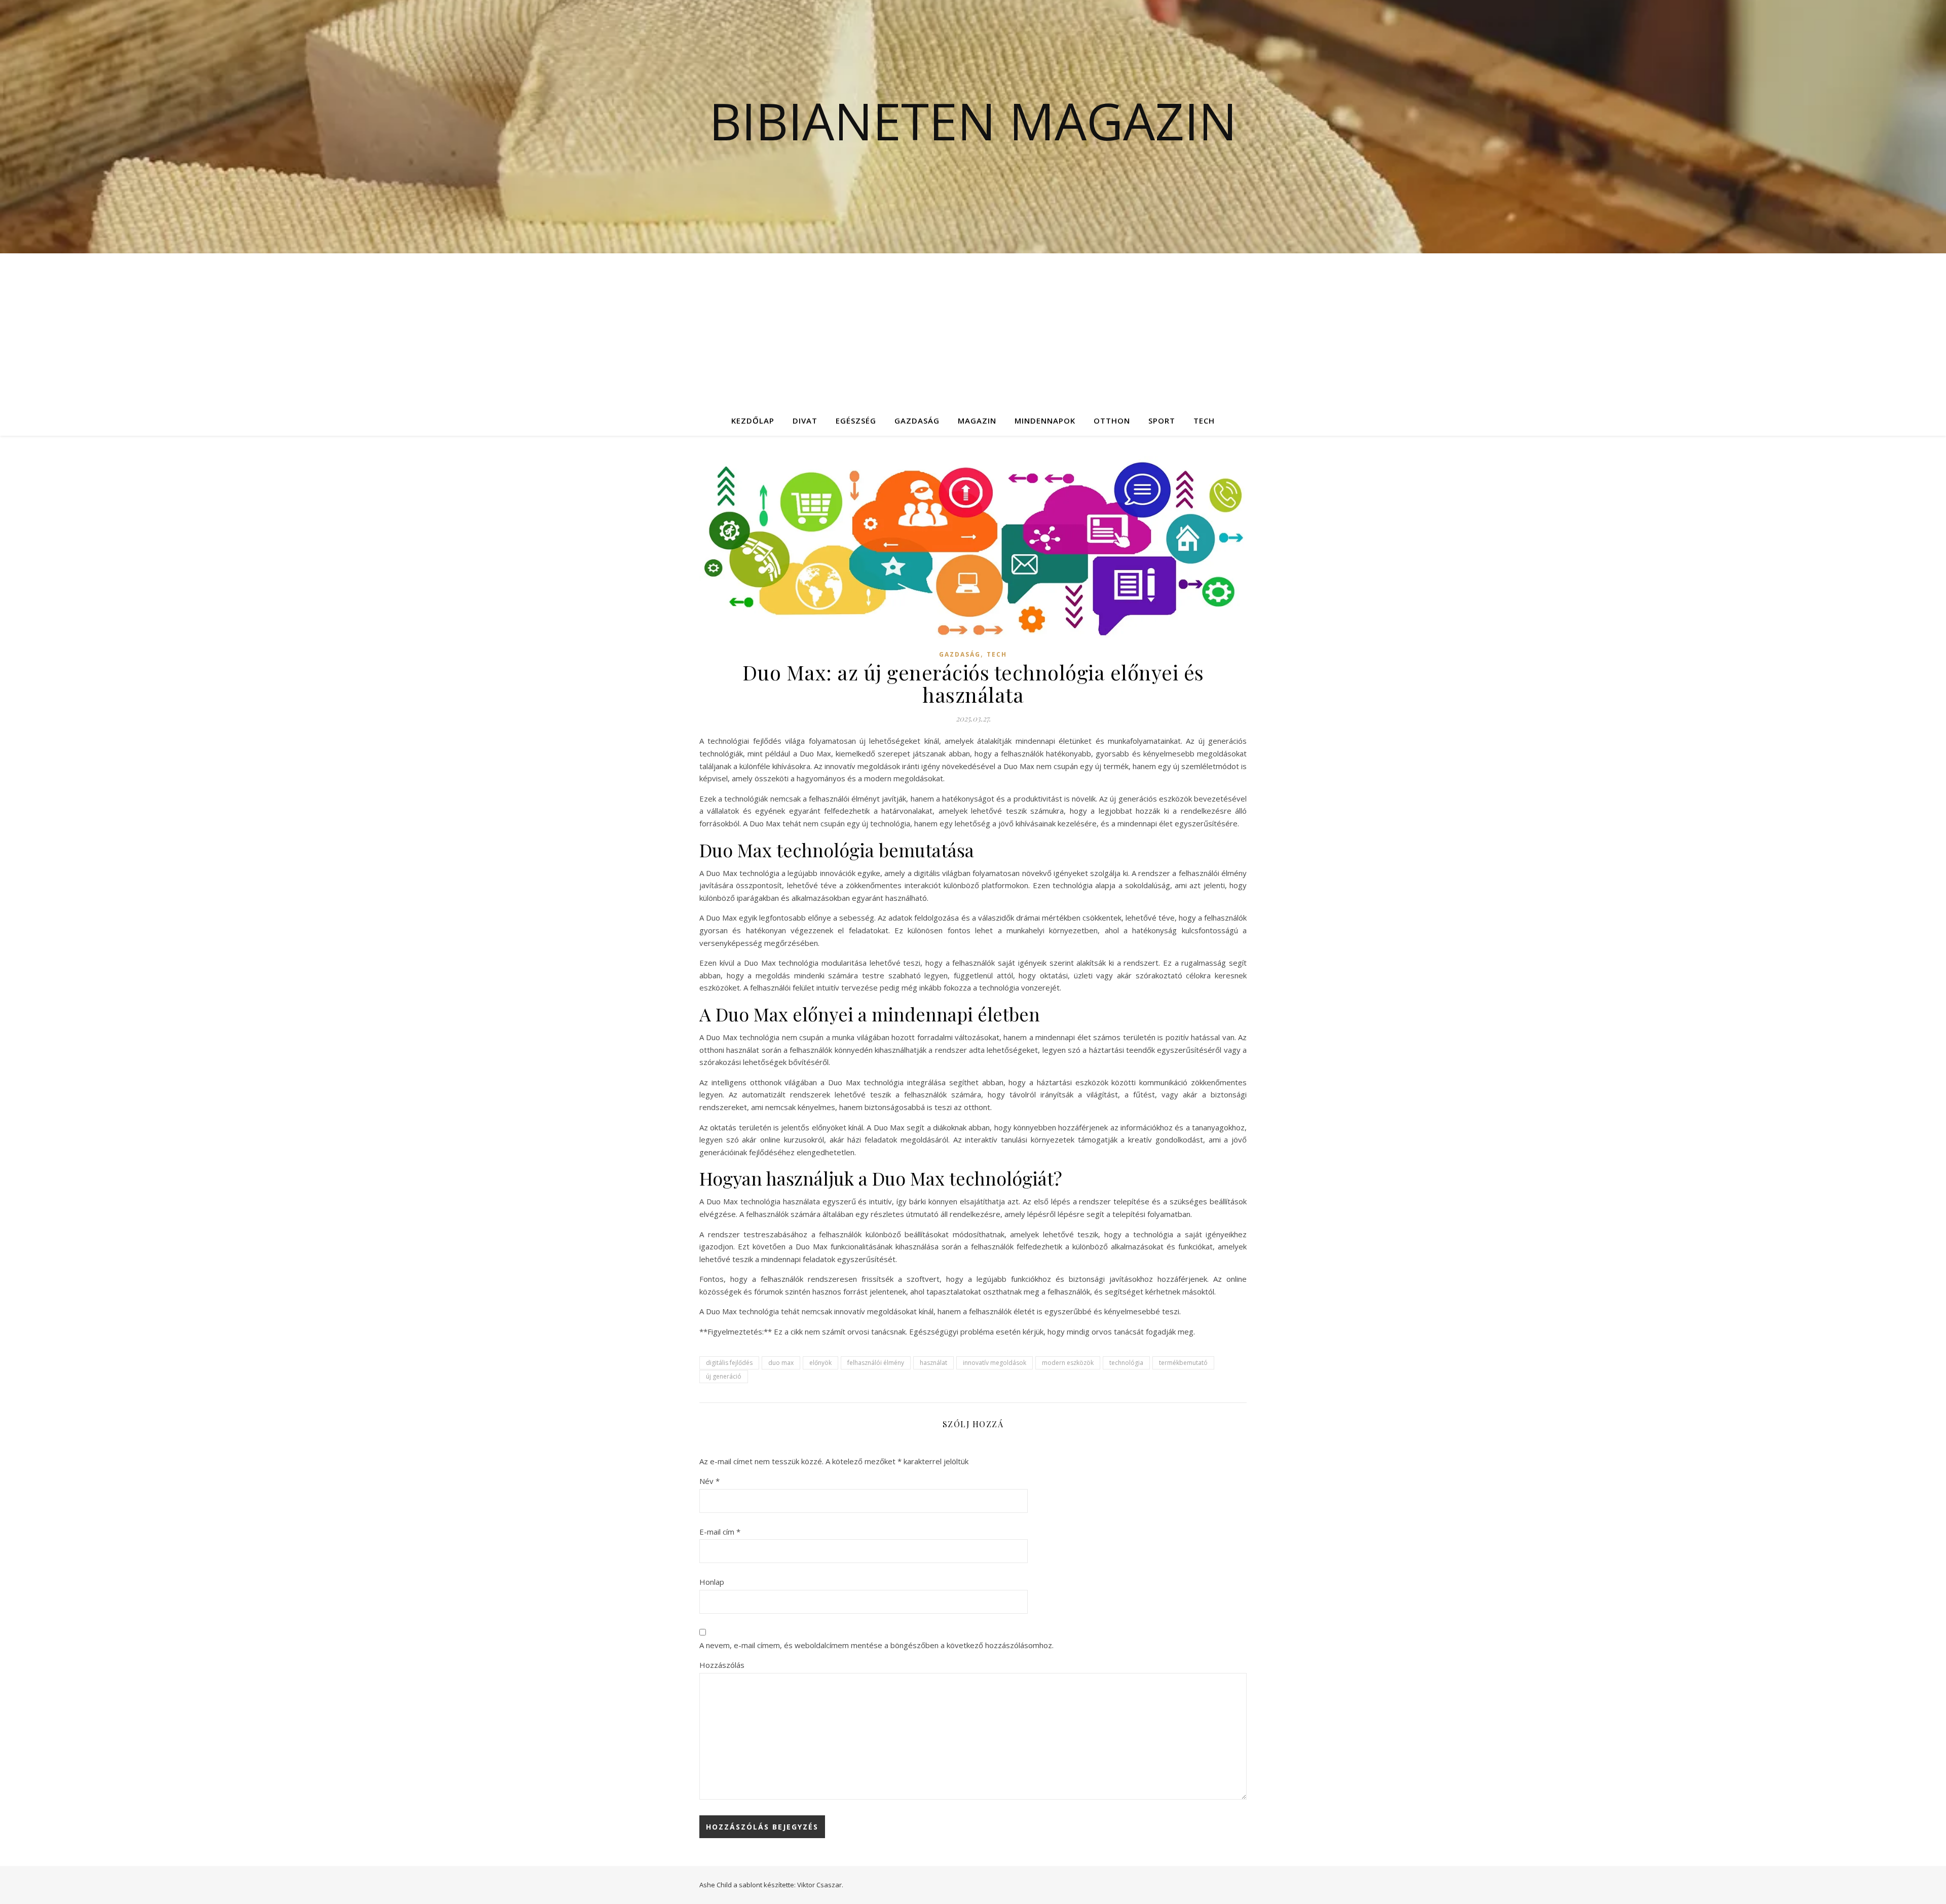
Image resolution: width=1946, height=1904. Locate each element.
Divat (805, 421)
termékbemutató (1183, 1363)
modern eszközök (1068, 1363)
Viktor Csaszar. (820, 1885)
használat (933, 1363)
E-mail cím (720, 1532)
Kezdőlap (753, 421)
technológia (1126, 1363)
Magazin (977, 421)
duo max (781, 1363)
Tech (1204, 421)
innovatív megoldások (995, 1363)
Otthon (1112, 421)
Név (709, 1481)
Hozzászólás (722, 1665)
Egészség (856, 421)
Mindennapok (1045, 421)
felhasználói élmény (876, 1363)
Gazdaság (917, 421)
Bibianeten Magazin (973, 121)
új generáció (724, 1376)
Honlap (712, 1582)
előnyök (820, 1363)
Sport (1162, 421)
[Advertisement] (973, 329)
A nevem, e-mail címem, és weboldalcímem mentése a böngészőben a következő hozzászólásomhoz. (876, 1645)
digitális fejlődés (729, 1363)
